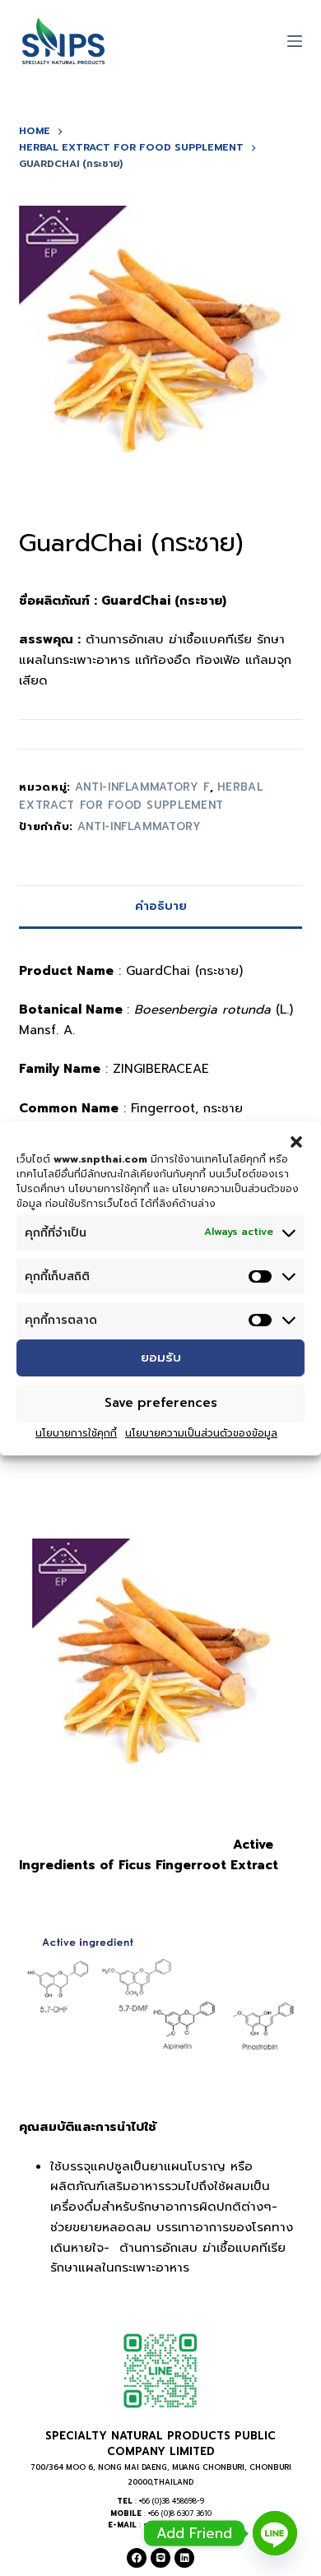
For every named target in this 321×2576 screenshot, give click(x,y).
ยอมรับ (161, 1358)
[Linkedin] (184, 2558)
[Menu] (295, 41)
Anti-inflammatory (140, 826)
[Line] (160, 2558)
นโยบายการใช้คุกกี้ (76, 1433)
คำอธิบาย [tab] (161, 906)
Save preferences (161, 1403)
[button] (296, 1141)
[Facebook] (137, 2558)
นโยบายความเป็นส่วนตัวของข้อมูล (201, 1433)
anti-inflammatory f (142, 787)
